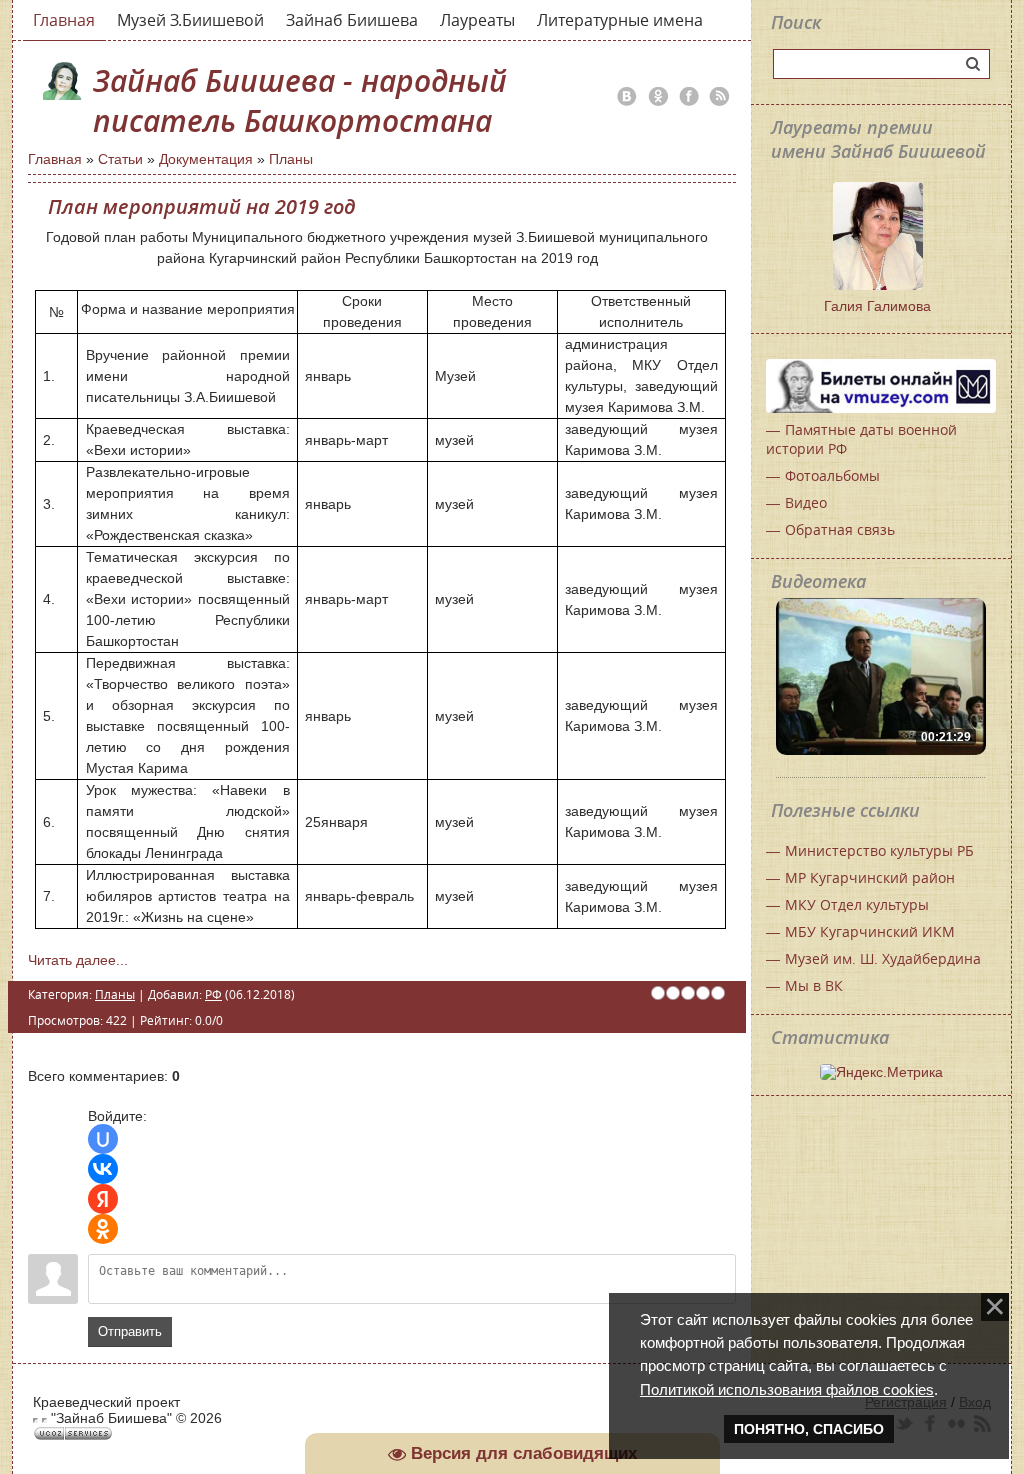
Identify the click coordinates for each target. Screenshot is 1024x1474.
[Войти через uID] (103, 1139)
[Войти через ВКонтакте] (103, 1169)
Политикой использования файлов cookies (787, 1389)
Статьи (120, 159)
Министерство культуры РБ (879, 850)
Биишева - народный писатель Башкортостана (300, 101)
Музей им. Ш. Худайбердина (883, 958)
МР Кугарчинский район (870, 877)
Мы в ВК (814, 985)
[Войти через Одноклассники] (103, 1229)
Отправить (130, 1331)
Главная (55, 159)
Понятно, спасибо (809, 1429)
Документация (206, 159)
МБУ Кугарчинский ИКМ (870, 931)
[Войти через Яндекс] (103, 1199)
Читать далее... (78, 960)
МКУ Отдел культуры (857, 904)
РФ (213, 994)
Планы (291, 159)
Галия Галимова (877, 306)
